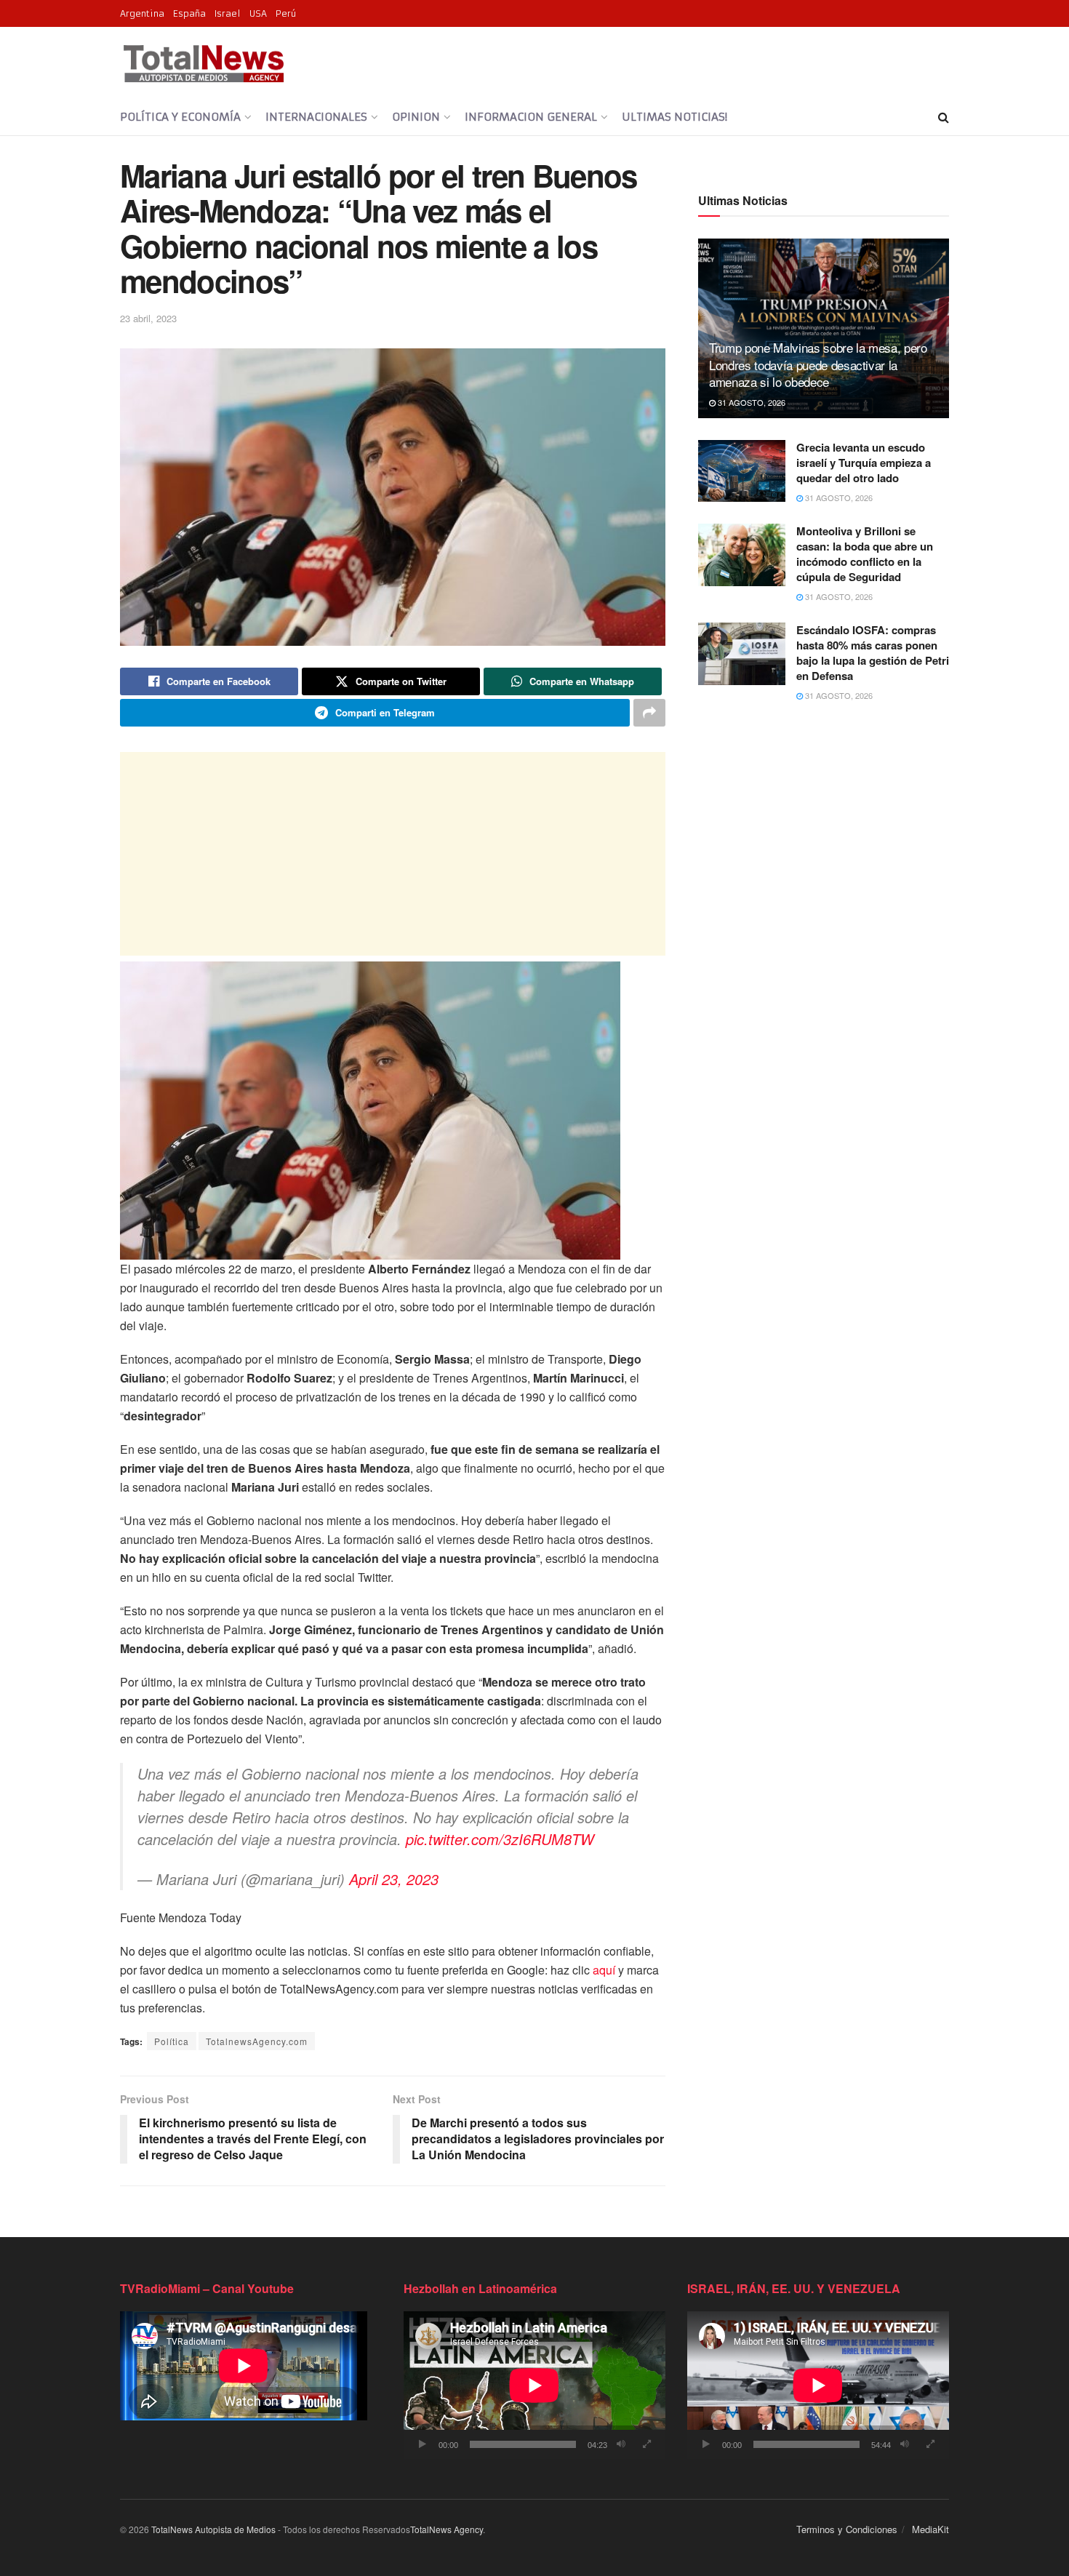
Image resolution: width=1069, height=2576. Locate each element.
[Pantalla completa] (646, 2444)
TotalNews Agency (447, 2529)
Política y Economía (180, 117)
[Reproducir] (423, 2444)
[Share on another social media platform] (649, 713)
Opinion (416, 117)
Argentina (142, 13)
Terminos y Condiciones (847, 2529)
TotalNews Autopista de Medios (213, 2529)
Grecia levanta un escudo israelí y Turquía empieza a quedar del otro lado (864, 463)
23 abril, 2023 (148, 318)
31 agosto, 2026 (750, 402)
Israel (228, 13)
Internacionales (316, 117)
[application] (534, 2385)
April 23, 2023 (394, 1879)
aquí (604, 1970)
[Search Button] (944, 117)
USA (258, 13)
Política (172, 2041)
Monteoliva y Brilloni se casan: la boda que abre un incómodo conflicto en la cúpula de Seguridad (865, 554)
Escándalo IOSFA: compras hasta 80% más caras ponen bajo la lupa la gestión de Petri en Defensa (873, 653)
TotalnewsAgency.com (257, 2041)
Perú (286, 13)
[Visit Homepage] (203, 63)
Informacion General (531, 117)
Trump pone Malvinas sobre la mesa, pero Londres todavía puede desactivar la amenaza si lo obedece (818, 365)
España (189, 13)
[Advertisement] (393, 854)
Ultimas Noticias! (674, 117)
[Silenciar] (621, 2444)
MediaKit (930, 2529)
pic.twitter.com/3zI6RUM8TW (500, 1839)
